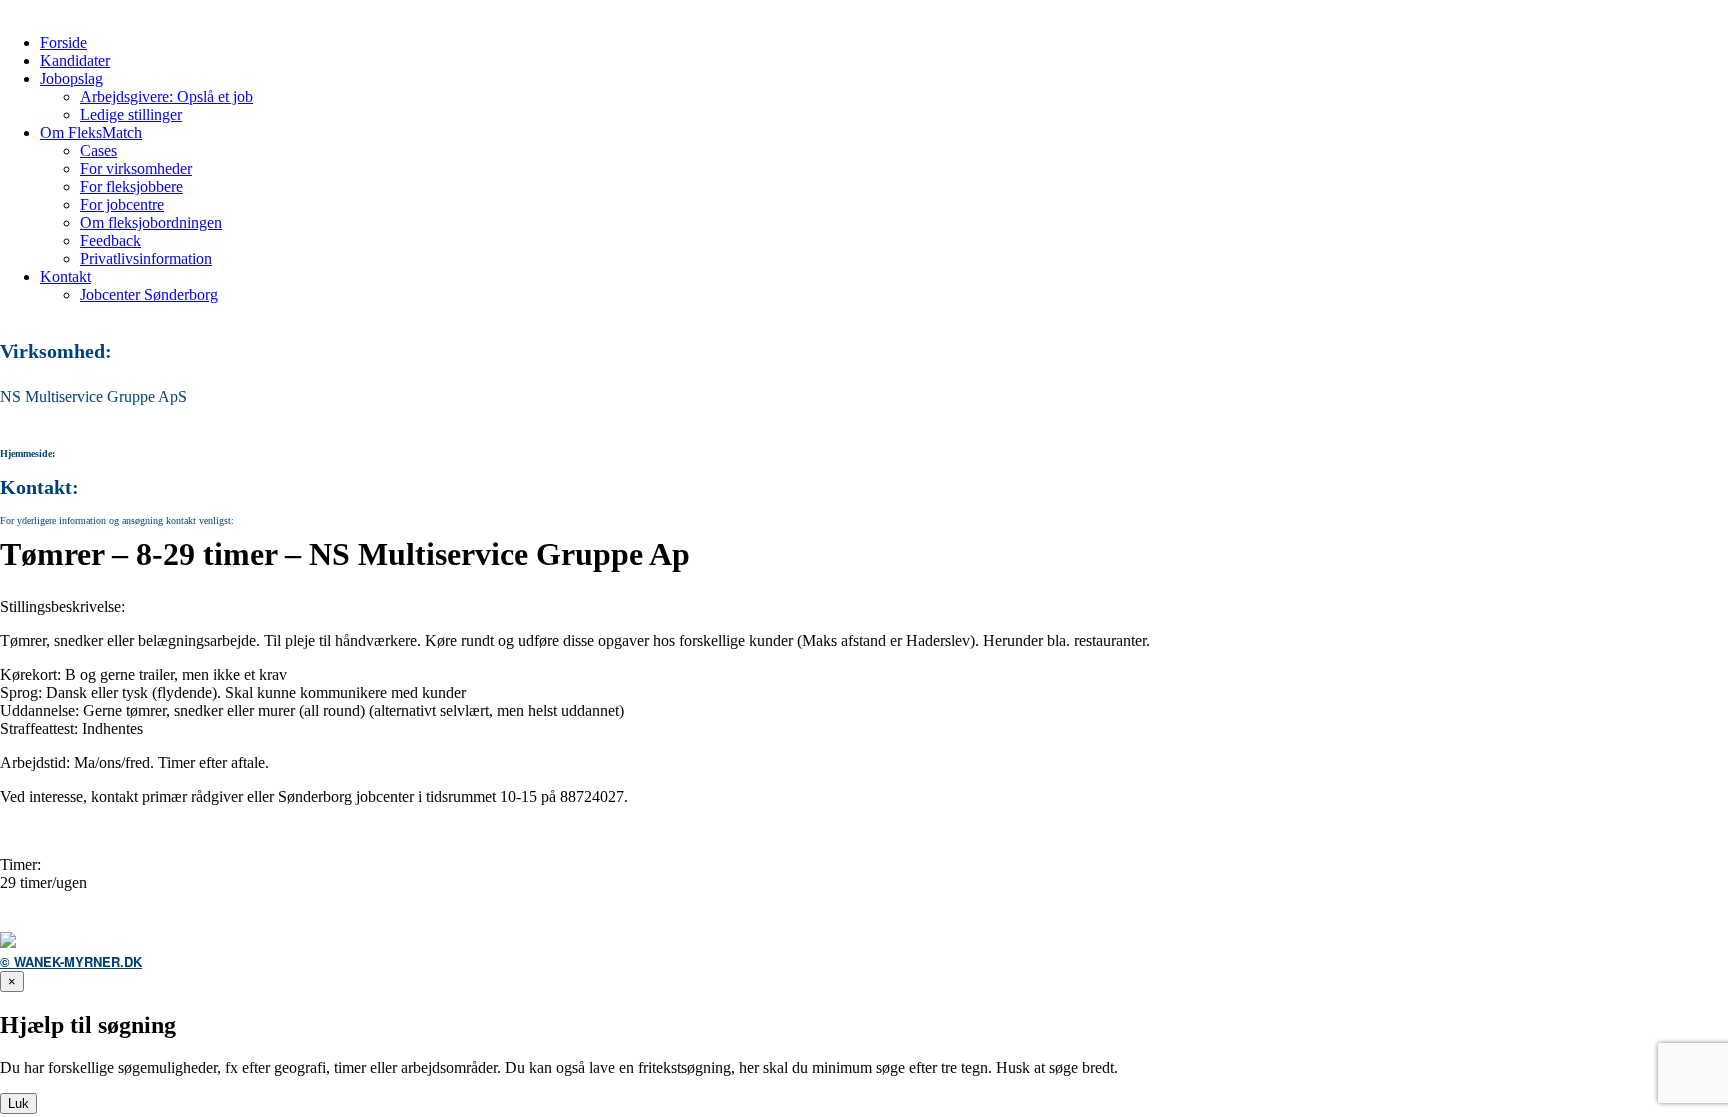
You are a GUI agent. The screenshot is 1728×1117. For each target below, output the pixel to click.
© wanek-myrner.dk (71, 961)
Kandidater (75, 60)
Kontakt (65, 276)
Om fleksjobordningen (151, 222)
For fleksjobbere (131, 186)
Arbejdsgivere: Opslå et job (166, 96)
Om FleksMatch (91, 132)
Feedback (110, 240)
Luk (18, 1103)
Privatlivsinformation (146, 258)
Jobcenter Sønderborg (149, 294)
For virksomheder (136, 168)
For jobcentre (122, 204)
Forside (63, 42)
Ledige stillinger (131, 114)
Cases (98, 150)
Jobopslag (71, 78)
